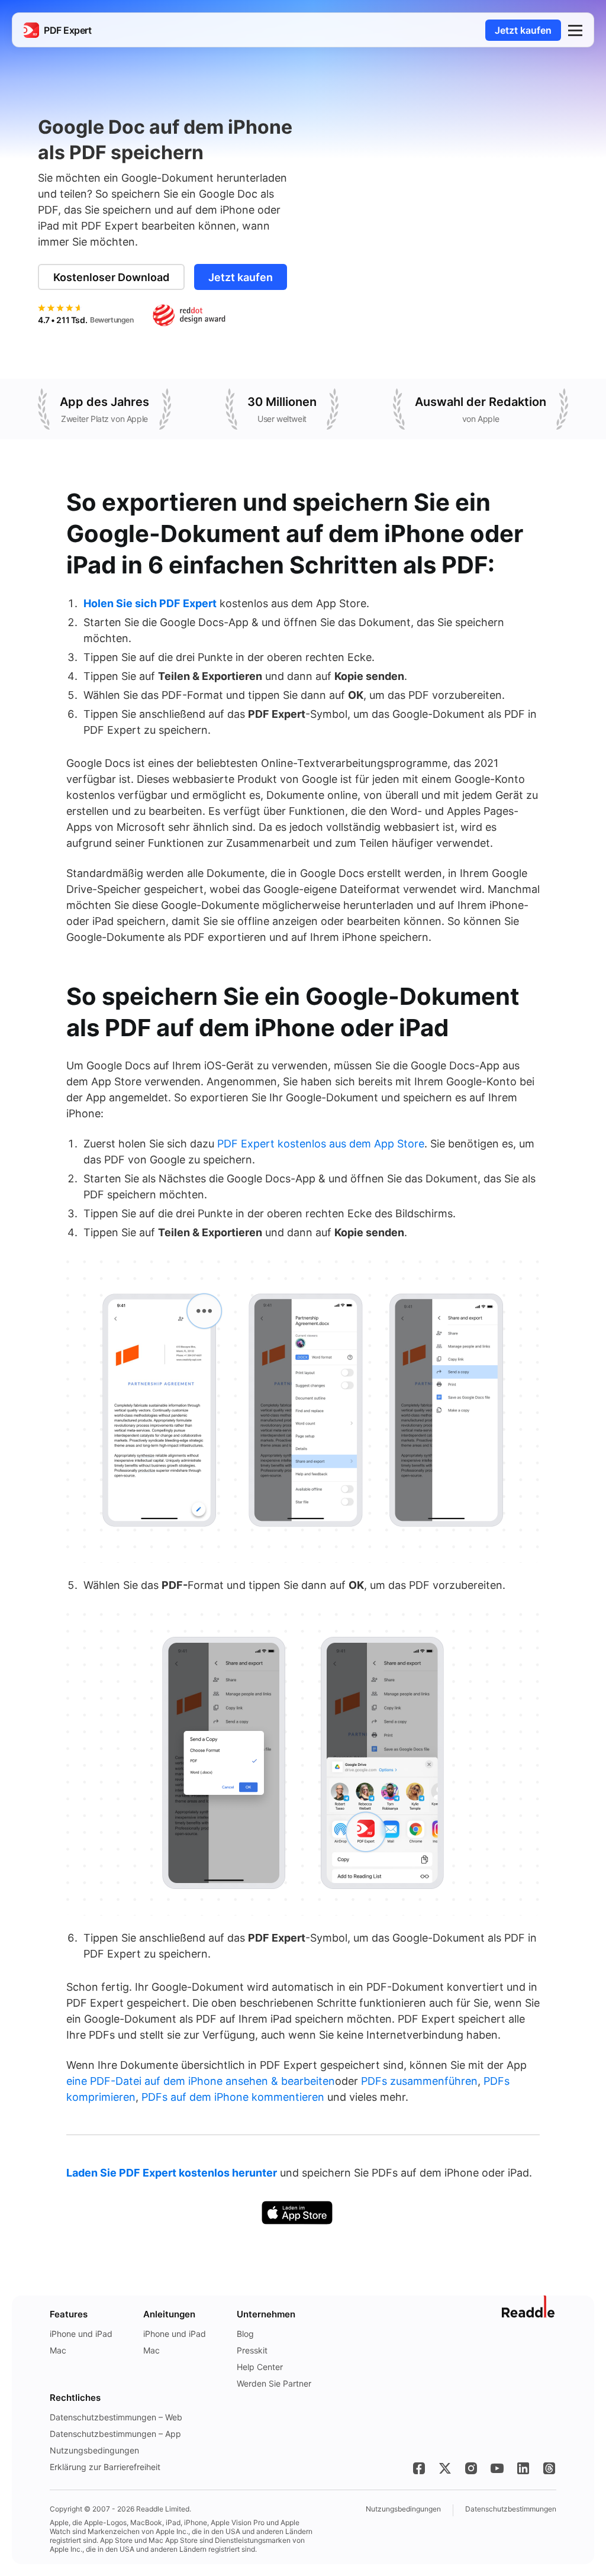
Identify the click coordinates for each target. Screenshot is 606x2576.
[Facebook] (419, 2468)
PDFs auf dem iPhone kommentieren (233, 2097)
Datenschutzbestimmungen (511, 2509)
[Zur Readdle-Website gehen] (529, 2307)
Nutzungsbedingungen (94, 2450)
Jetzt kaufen (523, 30)
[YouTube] (497, 2468)
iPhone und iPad (81, 2334)
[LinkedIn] (523, 2468)
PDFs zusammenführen (419, 2081)
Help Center (260, 2367)
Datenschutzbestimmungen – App (115, 2434)
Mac (58, 2350)
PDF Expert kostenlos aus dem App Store (321, 1144)
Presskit (252, 2350)
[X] (445, 2468)
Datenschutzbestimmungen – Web (116, 2417)
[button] (575, 30)
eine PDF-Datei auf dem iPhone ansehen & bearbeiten (201, 2081)
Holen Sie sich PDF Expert (150, 603)
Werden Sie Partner (274, 2383)
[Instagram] (471, 2468)
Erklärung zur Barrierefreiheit (105, 2467)
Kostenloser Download (111, 277)
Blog (245, 2334)
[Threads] (549, 2468)
